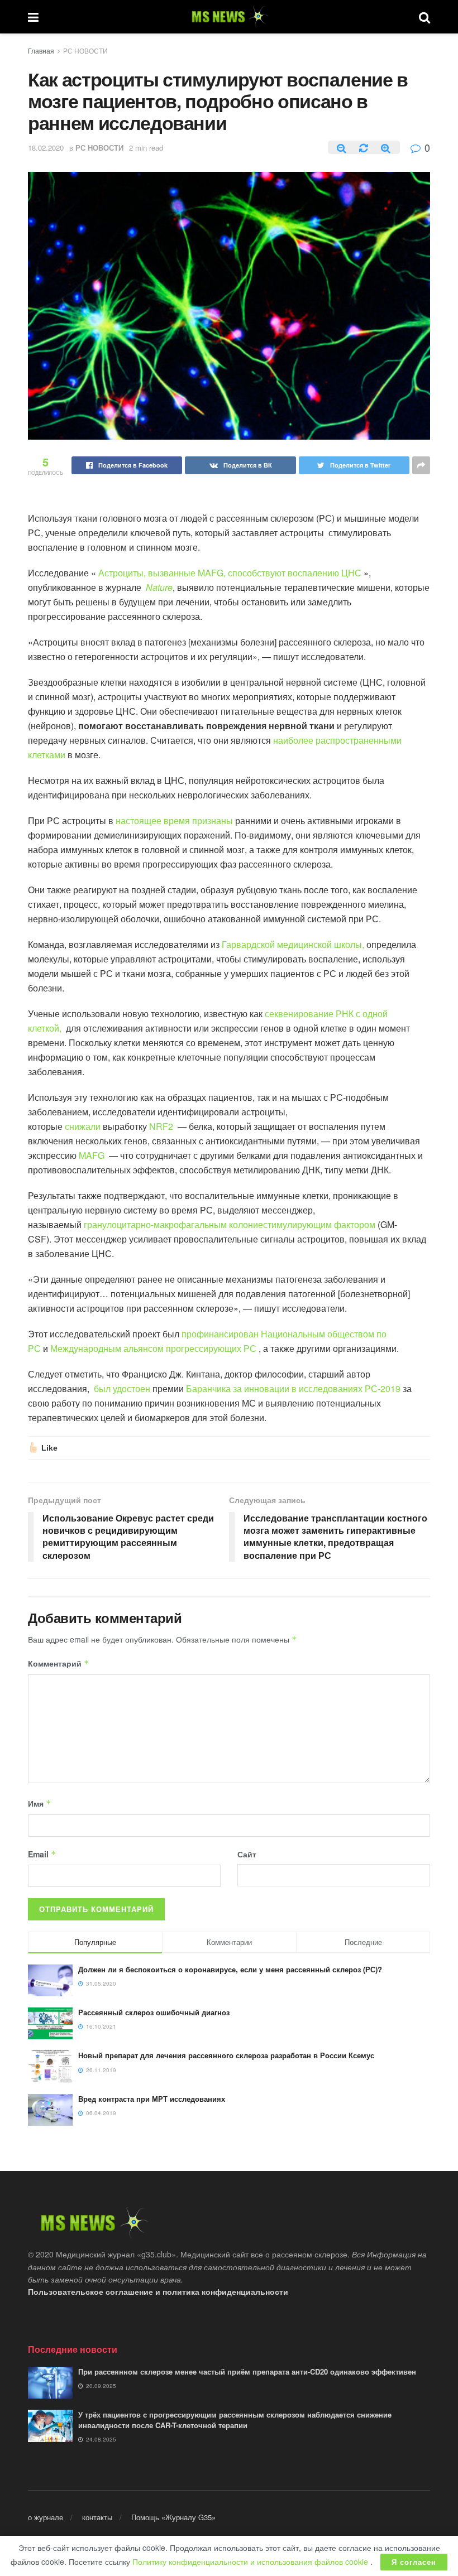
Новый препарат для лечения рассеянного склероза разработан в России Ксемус (226, 2055)
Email (42, 1854)
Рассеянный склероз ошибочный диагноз (154, 2012)
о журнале (46, 2517)
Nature (159, 587)
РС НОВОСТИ (85, 50)
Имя (40, 1803)
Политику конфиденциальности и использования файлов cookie (251, 2561)
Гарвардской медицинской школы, (293, 944)
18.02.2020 (46, 148)
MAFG (92, 1155)
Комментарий (59, 1663)
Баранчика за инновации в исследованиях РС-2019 (293, 1388)
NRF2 (161, 1126)
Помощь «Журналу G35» (173, 2517)
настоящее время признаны (174, 820)
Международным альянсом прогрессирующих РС (153, 1348)
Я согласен (414, 2562)
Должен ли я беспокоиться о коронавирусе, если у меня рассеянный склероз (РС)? (230, 1969)
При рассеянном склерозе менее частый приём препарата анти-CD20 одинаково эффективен (247, 2372)
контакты (97, 2517)
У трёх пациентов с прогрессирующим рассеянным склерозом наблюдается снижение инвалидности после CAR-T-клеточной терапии (235, 2419)
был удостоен (122, 1388)
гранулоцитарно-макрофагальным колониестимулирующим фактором (230, 1224)
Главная (41, 50)
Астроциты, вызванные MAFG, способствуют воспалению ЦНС (230, 573)
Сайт (247, 1854)
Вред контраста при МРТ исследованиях (152, 2099)
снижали (83, 1126)
